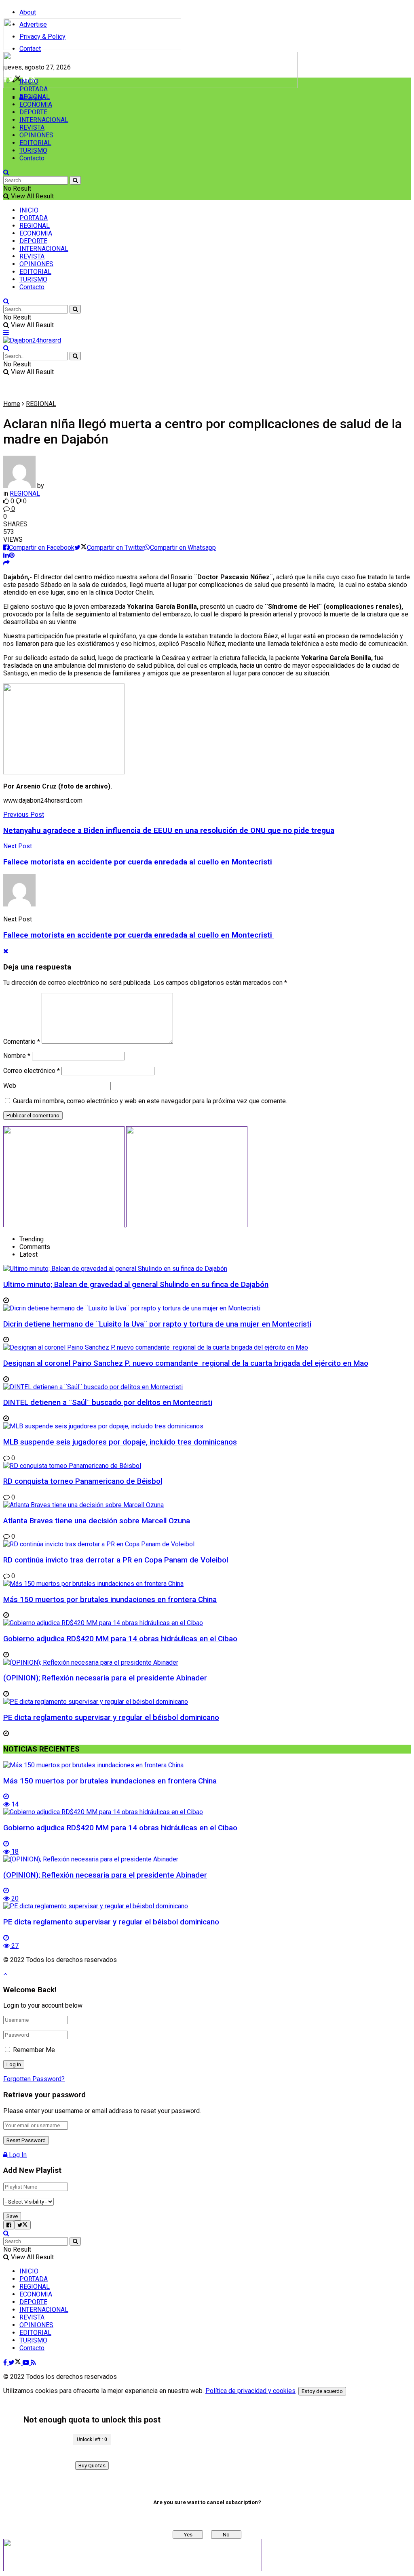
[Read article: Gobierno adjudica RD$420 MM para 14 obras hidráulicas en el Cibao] (207, 1812)
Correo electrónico (32, 1071)
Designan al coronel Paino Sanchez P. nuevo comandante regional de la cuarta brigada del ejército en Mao (186, 1363)
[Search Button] (6, 172)
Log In (17, 2155)
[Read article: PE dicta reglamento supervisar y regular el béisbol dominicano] (207, 1906)
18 (14, 1852)
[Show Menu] (6, 333)
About (28, 12)
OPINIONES (36, 135)
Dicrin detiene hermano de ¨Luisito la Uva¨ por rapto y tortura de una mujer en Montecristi (157, 1324)
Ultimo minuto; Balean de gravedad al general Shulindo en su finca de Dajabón (136, 1285)
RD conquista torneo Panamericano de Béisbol (83, 1481)
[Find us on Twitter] (16, 2363)
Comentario (22, 1042)
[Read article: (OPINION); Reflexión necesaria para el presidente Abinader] (207, 1859)
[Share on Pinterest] (12, 555)
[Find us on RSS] (33, 2363)
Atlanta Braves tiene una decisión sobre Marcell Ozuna (97, 1521)
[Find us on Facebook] (6, 2363)
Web (10, 1086)
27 (14, 1946)
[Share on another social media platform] (6, 563)
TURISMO (33, 150)
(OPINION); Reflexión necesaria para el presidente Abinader (105, 1678)
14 (14, 1804)
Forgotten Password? (34, 2079)
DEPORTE (33, 112)
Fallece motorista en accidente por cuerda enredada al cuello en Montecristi (139, 935)
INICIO (29, 81)
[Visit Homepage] (92, 48)
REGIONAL (35, 97)
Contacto (32, 158)
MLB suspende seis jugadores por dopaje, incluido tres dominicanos (120, 1442)
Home (12, 404)
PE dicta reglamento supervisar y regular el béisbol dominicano (111, 1718)
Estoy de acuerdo (322, 2391)
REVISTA (32, 127)
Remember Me (34, 2050)
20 (14, 1898)
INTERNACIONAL (44, 120)
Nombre (17, 1056)
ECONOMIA (36, 104)
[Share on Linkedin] (6, 555)
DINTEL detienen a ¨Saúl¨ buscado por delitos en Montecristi (108, 1403)
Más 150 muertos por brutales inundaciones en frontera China (110, 1600)
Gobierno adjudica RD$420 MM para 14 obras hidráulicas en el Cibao (120, 1639)
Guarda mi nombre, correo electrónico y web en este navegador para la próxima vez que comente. (150, 1101)
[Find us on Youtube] (27, 2363)
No (226, 2535)
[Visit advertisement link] (150, 86)
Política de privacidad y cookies (250, 2391)
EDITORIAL (35, 143)
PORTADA (34, 89)
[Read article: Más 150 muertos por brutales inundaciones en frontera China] (207, 1765)
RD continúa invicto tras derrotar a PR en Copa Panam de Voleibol (116, 1560)
